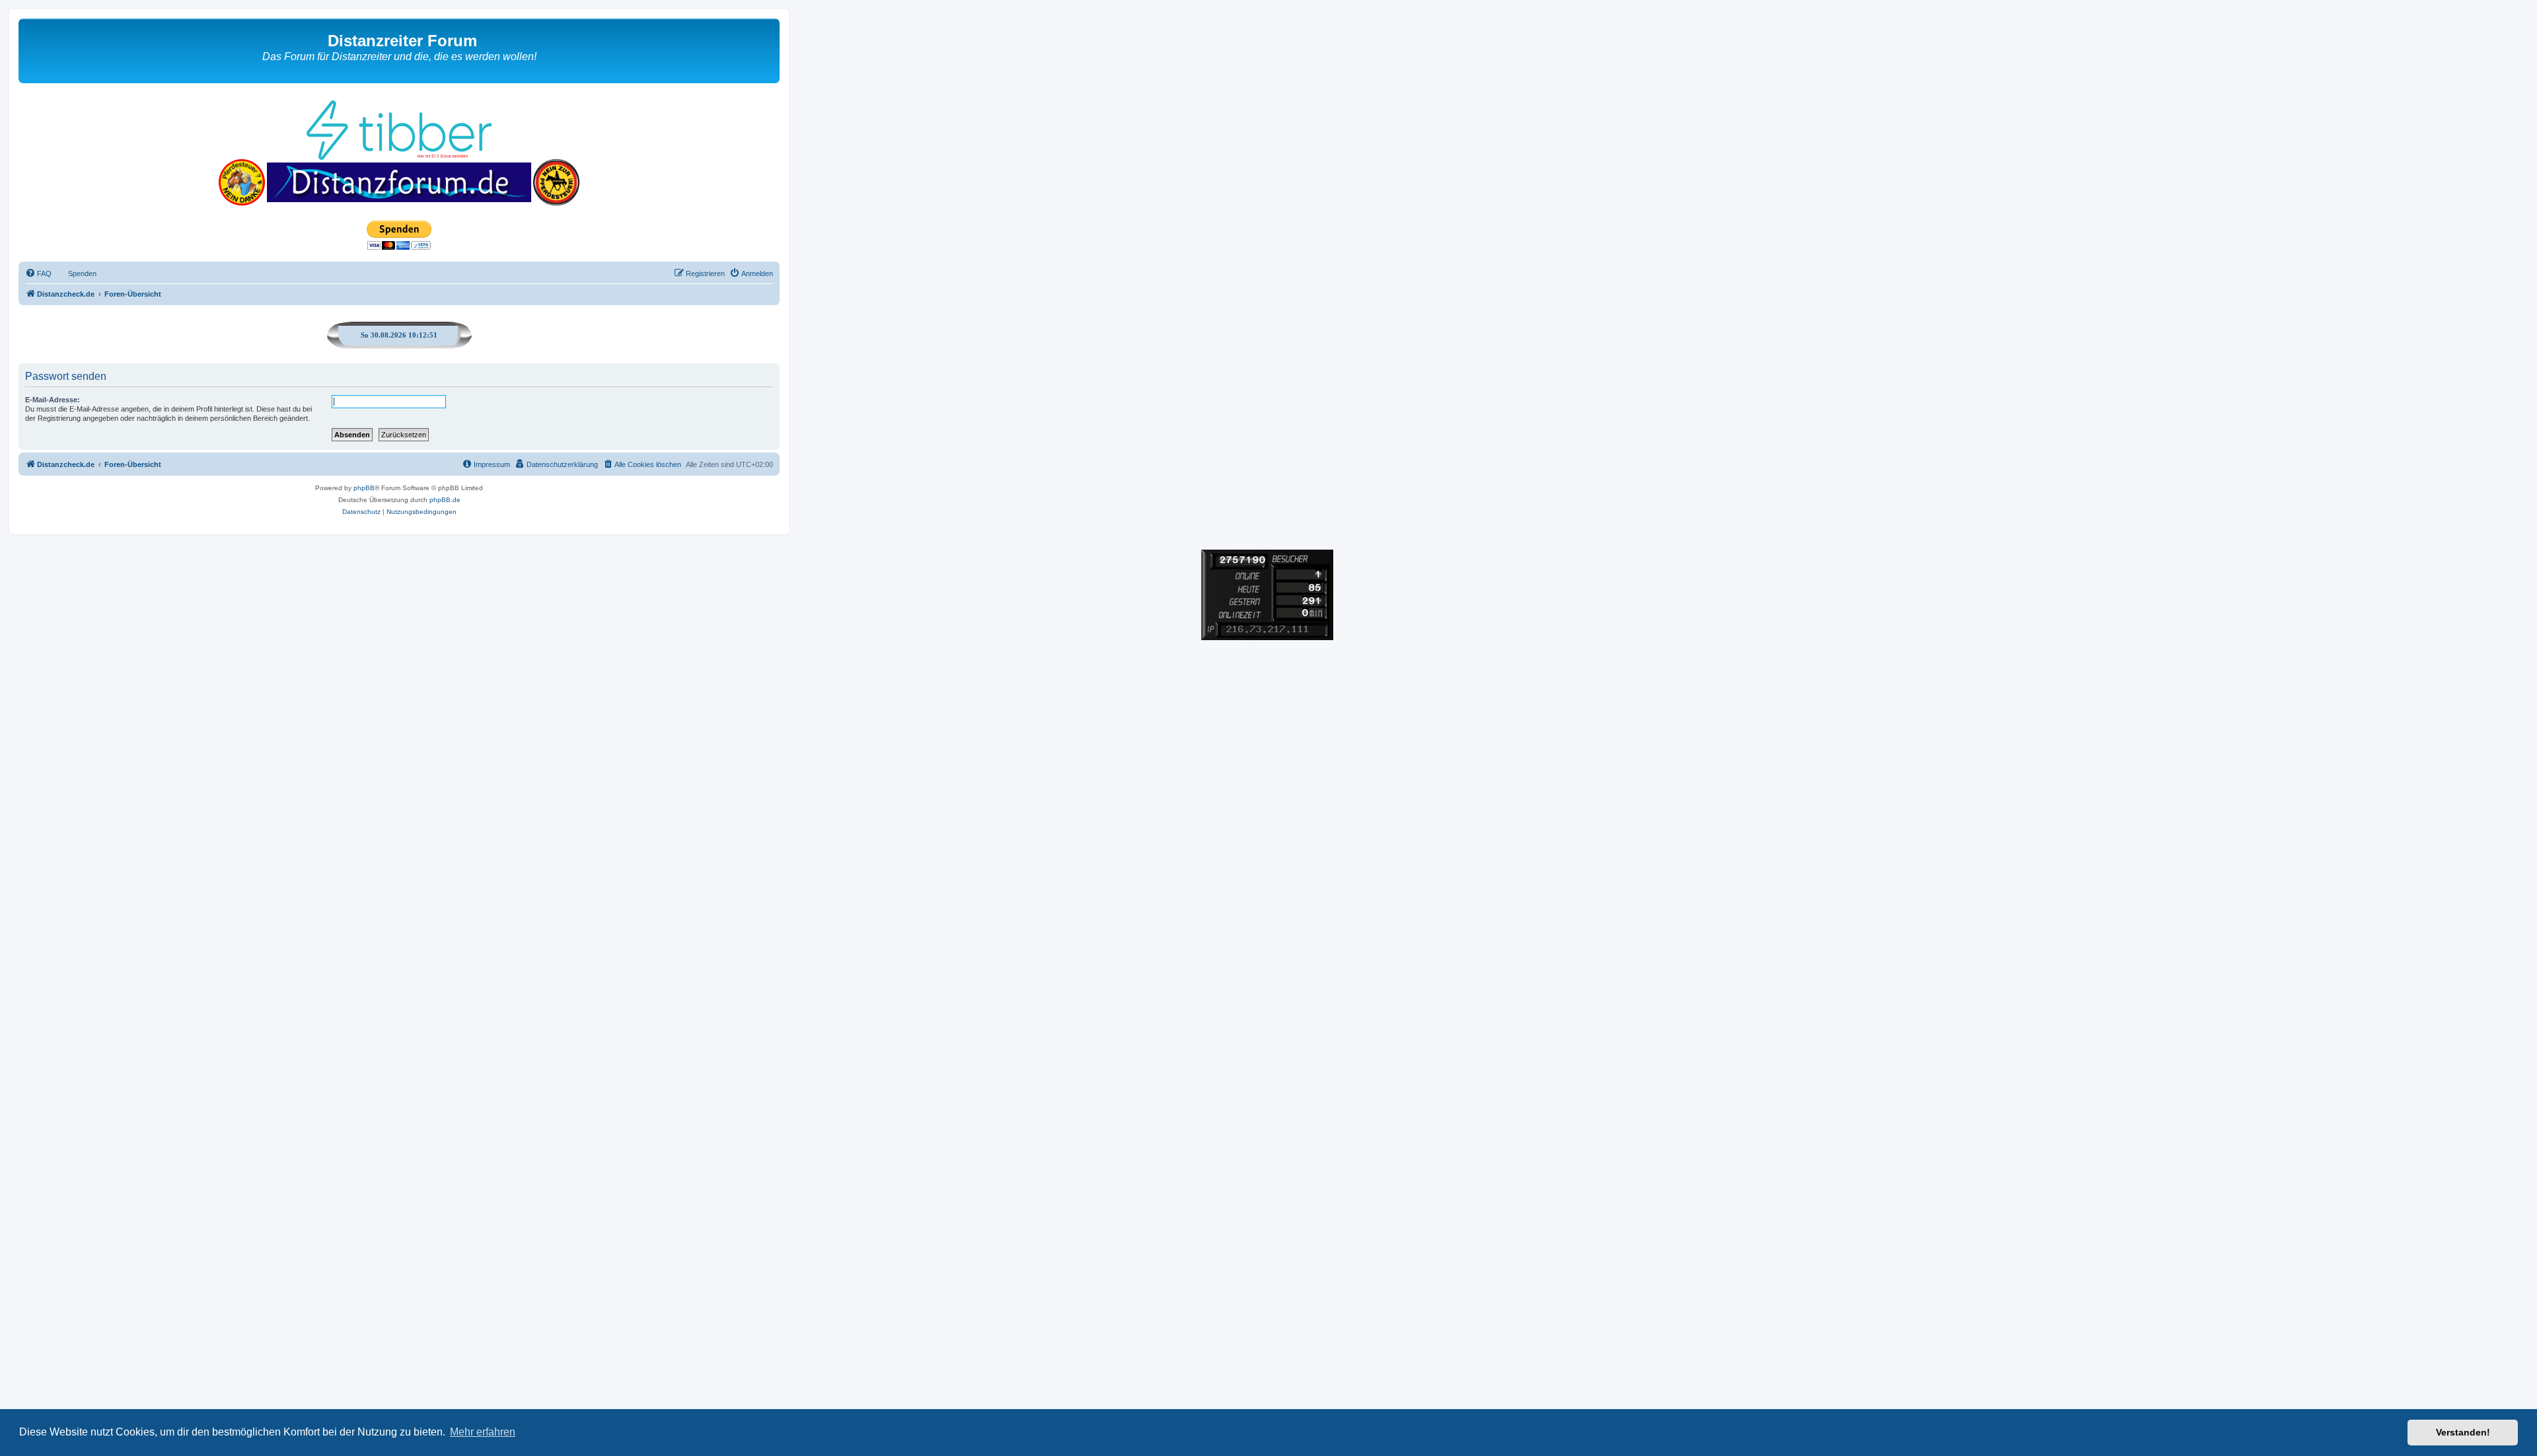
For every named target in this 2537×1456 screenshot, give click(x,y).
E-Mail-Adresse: (53, 400)
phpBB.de (445, 500)
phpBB (364, 488)
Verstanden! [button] (2463, 1432)
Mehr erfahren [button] (483, 1432)
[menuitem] (38, 273)
